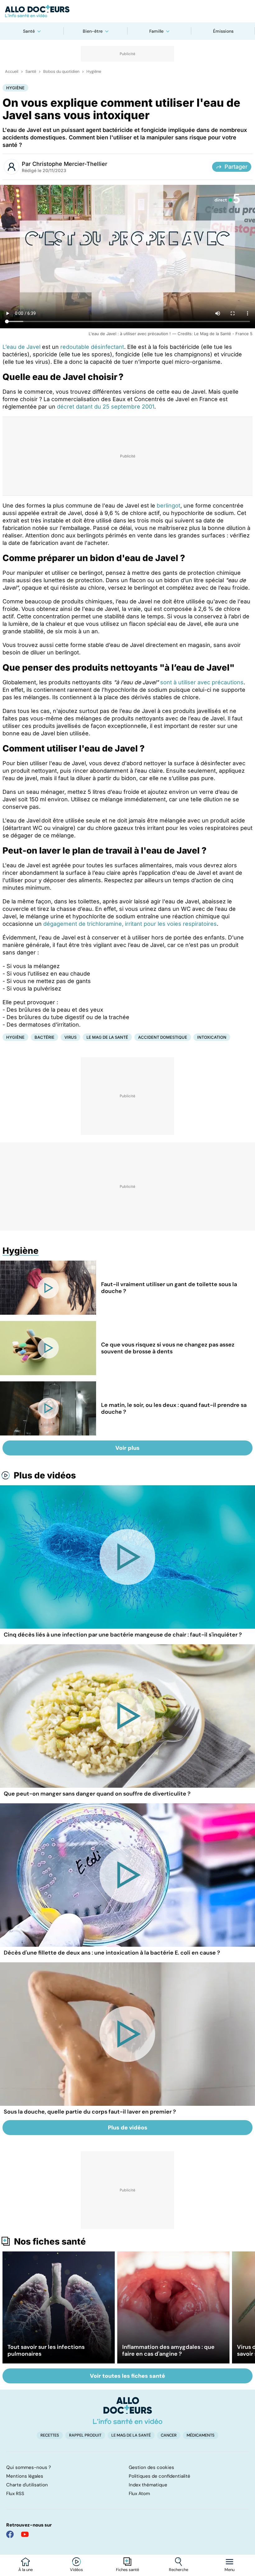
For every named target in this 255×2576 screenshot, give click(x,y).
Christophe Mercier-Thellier (70, 164)
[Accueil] (128, 2410)
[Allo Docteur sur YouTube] (25, 2534)
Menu (229, 2570)
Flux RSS (15, 2494)
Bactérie (44, 1037)
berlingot (169, 506)
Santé (29, 31)
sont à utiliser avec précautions (202, 682)
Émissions (223, 31)
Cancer (169, 2435)
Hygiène (94, 72)
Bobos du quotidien (61, 72)
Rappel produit (85, 2435)
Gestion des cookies (151, 2467)
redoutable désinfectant (92, 347)
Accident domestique (163, 1037)
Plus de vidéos (45, 1475)
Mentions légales (25, 2476)
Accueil (12, 72)
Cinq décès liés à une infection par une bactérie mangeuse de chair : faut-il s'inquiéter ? (123, 1635)
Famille (156, 31)
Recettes (50, 2435)
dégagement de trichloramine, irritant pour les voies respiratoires (130, 924)
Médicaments (201, 2435)
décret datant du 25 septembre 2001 (106, 407)
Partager (236, 167)
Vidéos (76, 2570)
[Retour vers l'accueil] (127, 11)
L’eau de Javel (21, 347)
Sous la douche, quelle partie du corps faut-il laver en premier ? (90, 2112)
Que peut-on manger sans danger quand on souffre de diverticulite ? (97, 1794)
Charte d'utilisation (27, 2485)
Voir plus (127, 1448)
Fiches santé (127, 2570)
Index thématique (148, 2485)
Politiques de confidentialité (160, 2476)
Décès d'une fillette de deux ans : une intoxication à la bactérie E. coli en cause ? (112, 1953)
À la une (25, 2570)
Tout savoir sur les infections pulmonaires (46, 2350)
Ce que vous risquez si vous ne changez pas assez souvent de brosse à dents (168, 1348)
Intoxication (212, 1037)
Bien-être (93, 31)
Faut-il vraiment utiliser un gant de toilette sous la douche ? (169, 1288)
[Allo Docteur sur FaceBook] (10, 2534)
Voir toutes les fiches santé (127, 2376)
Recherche (178, 2570)
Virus (70, 1037)
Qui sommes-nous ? (29, 2467)
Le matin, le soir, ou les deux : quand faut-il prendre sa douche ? (174, 1408)
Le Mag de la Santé (107, 1037)
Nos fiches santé (50, 2241)
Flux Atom (139, 2494)
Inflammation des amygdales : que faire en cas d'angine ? (168, 2350)
